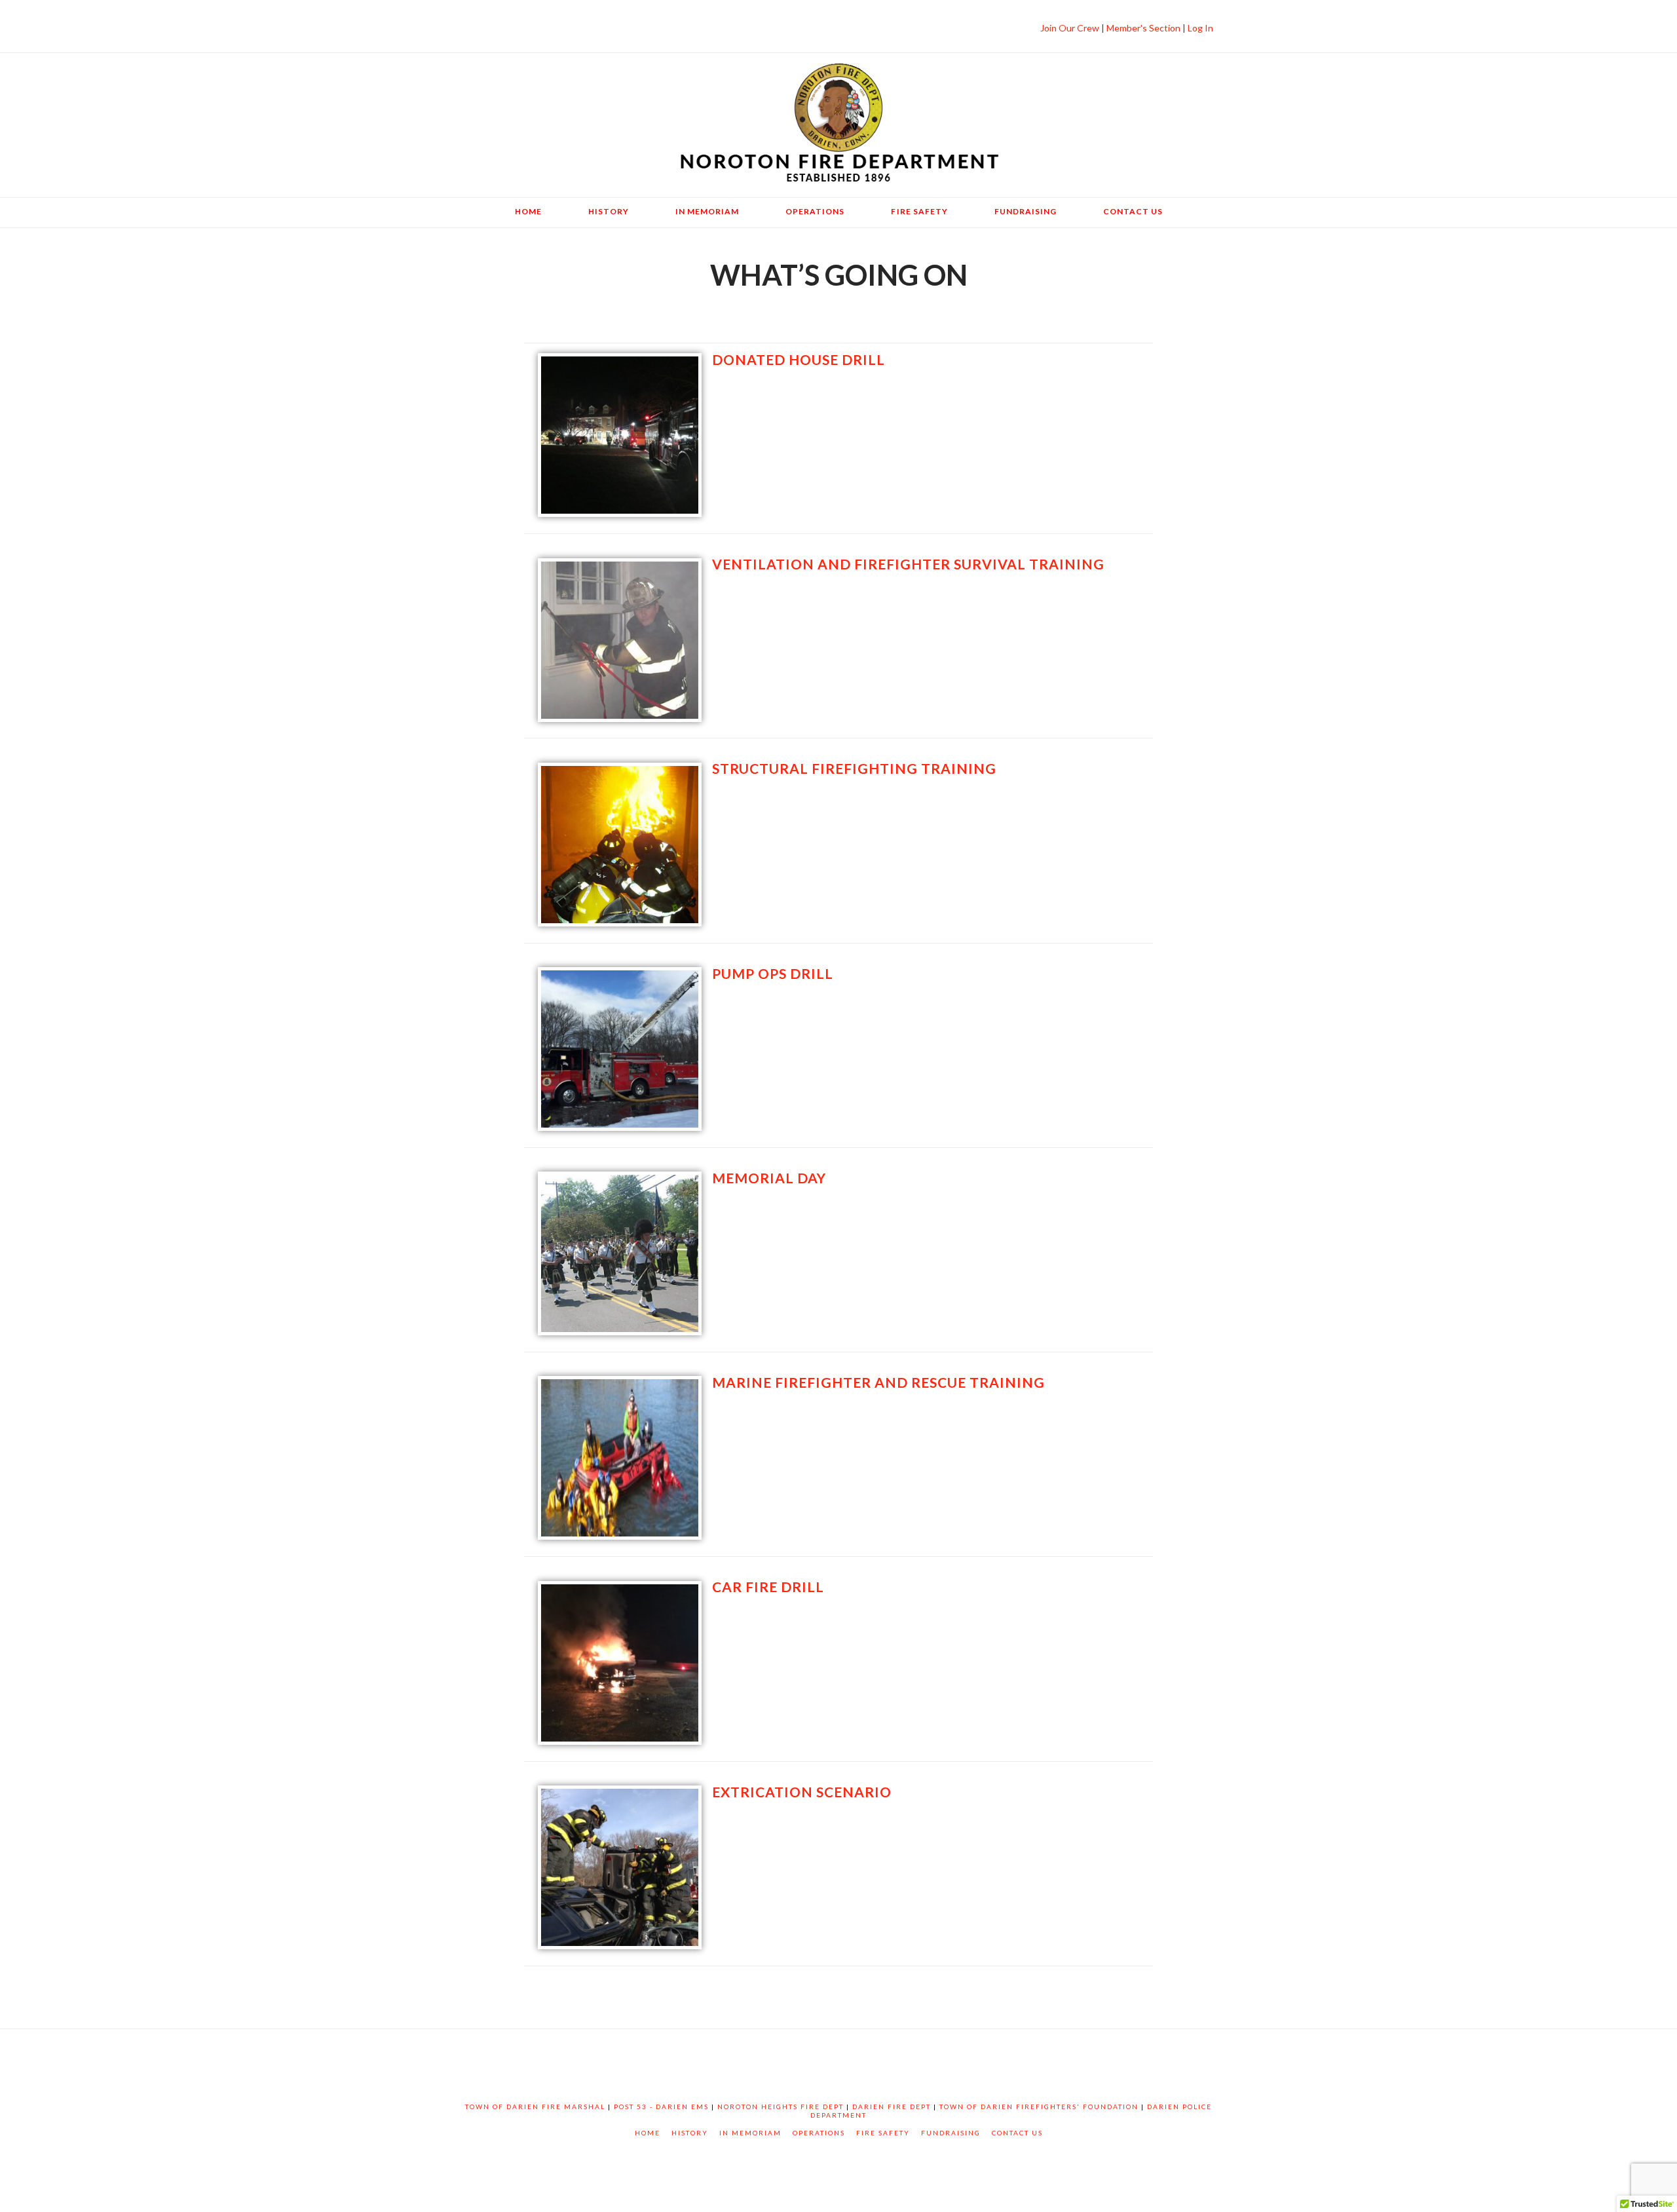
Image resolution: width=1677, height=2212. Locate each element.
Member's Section (1144, 28)
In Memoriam (750, 2133)
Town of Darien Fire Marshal (535, 2107)
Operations (819, 2133)
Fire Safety (883, 2133)
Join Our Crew (1070, 28)
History (690, 2133)
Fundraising (951, 2133)
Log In (1199, 28)
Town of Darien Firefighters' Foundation (1039, 2107)
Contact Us (1017, 2133)
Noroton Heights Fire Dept (781, 2107)
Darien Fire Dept (892, 2107)
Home (648, 2133)
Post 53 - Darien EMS (661, 2107)
